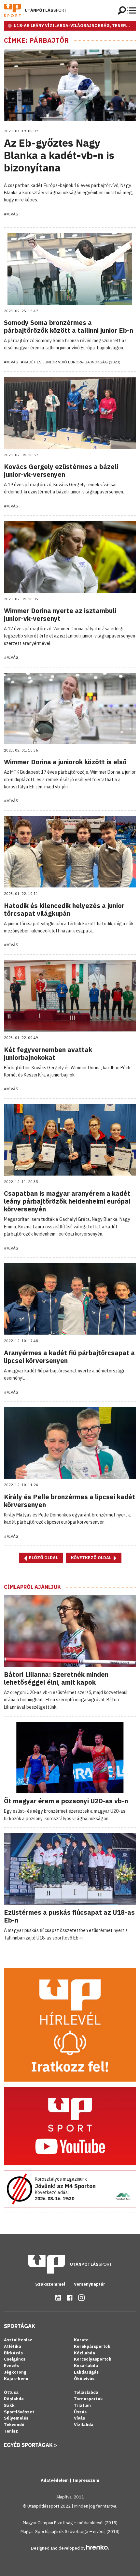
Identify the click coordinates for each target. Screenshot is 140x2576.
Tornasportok (88, 2399)
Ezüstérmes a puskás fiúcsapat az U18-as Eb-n (69, 1916)
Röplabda (14, 2399)
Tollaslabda (86, 2392)
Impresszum (86, 2480)
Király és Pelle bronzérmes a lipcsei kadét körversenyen (70, 1501)
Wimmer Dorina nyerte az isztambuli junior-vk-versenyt (60, 615)
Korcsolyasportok (93, 2359)
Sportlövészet (19, 2412)
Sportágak (20, 2326)
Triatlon (82, 2405)
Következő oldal (92, 1558)
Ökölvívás (84, 2379)
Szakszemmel (51, 2284)
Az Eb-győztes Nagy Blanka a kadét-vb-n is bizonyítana (59, 155)
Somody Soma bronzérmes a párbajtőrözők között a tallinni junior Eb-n (69, 326)
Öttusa (11, 2392)
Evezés (11, 2366)
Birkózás (13, 2353)
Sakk (9, 2405)
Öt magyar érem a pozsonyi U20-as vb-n (66, 1801)
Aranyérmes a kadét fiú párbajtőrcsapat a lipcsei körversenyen (69, 1357)
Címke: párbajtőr (36, 40)
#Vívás (11, 214)
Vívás (79, 2418)
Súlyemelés (16, 2418)
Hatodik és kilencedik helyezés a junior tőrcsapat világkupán (64, 909)
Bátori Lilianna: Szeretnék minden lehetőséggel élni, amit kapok (56, 1678)
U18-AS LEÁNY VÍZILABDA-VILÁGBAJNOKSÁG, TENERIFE (73, 26)
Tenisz (11, 2431)
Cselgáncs (15, 2359)
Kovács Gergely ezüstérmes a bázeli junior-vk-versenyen (61, 470)
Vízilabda (84, 2425)
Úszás (80, 2412)
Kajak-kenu (16, 2379)
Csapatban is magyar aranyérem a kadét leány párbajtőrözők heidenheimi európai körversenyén (67, 1201)
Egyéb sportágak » (30, 2445)
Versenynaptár (90, 2284)
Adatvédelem (55, 2480)
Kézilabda (84, 2353)
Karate (81, 2340)
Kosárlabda (86, 2366)
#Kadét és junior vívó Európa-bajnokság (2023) (71, 362)
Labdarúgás (86, 2372)
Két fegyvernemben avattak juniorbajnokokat (48, 1054)
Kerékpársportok (92, 2346)
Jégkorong (15, 2372)
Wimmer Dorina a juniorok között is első (65, 762)
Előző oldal (43, 1558)
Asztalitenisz (18, 2340)
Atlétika (13, 2346)
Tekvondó (14, 2425)
